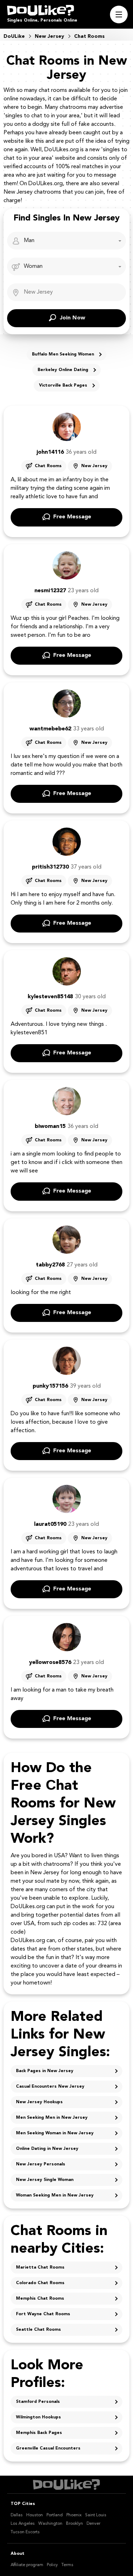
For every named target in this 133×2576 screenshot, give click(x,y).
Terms (67, 2565)
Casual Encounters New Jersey (50, 2087)
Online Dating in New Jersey (47, 2149)
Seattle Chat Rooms (38, 2330)
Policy (52, 2565)
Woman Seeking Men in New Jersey (55, 2195)
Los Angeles (23, 2524)
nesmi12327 (50, 591)
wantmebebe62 (50, 729)
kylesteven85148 (50, 997)
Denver (93, 2524)
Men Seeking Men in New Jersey (52, 2118)
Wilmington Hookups (38, 2417)
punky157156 (50, 1386)
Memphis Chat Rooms (40, 2299)
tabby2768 (50, 1265)
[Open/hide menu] (119, 14)
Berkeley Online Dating (63, 370)
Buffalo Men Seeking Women (63, 354)
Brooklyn (74, 2524)
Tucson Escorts (25, 2532)
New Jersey (94, 466)
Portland (55, 2515)
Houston (35, 2515)
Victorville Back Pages (63, 386)
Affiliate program (27, 2565)
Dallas (17, 2515)
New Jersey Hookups (39, 2102)
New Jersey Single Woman (45, 2180)
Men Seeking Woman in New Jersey (55, 2133)
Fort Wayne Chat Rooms (43, 2314)
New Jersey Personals (41, 2164)
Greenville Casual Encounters (48, 2448)
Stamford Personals (38, 2402)
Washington (50, 2524)
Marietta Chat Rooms (40, 2268)
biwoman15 (50, 1127)
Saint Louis (96, 2515)
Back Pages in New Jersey (45, 2071)
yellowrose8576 (50, 1663)
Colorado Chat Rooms (40, 2283)
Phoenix (74, 2515)
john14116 (50, 452)
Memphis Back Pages (39, 2433)
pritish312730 (50, 867)
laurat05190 (50, 1524)
